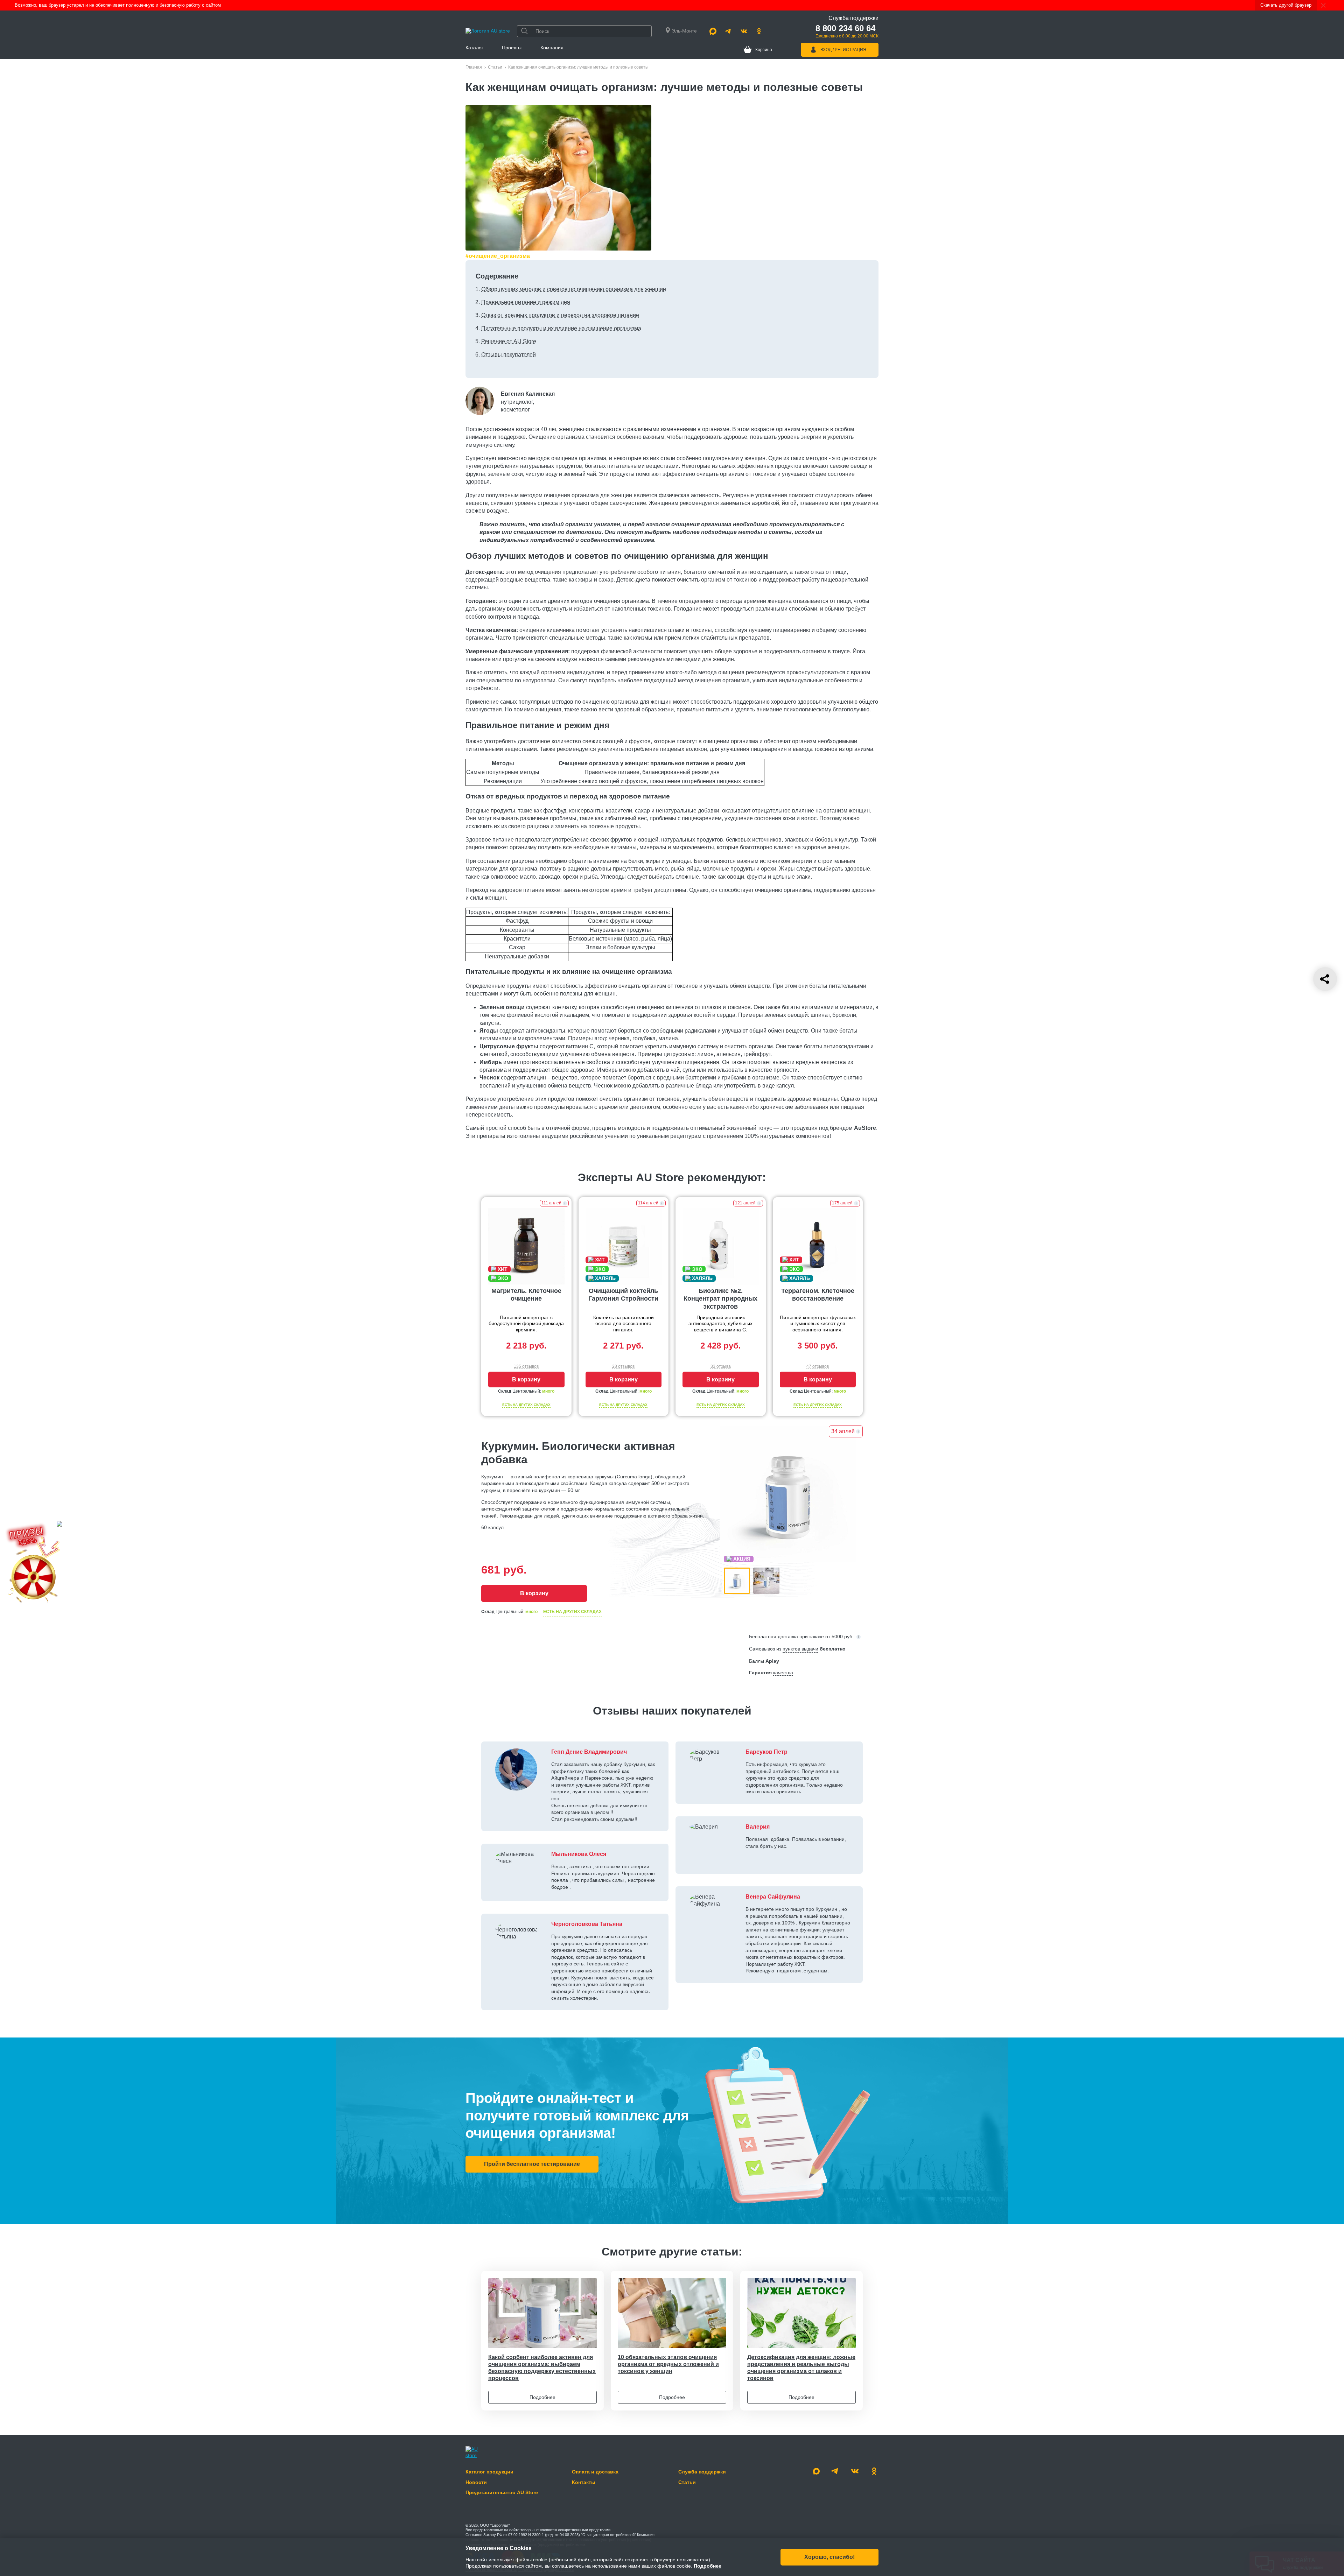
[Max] (713, 31)
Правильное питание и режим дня (526, 302)
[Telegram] (728, 31)
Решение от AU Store (509, 341)
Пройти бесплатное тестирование (532, 2164)
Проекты (512, 48)
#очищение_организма (498, 256)
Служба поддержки (702, 2472)
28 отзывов (623, 1366)
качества (783, 1673)
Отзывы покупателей (509, 355)
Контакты (584, 2482)
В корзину (526, 1380)
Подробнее (542, 2397)
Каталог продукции (489, 2472)
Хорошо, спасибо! (829, 2557)
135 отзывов (526, 1366)
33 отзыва (721, 1366)
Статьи (495, 67)
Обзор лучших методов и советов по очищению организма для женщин (574, 289)
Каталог (474, 48)
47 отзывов (818, 1366)
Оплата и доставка (595, 2472)
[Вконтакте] (744, 31)
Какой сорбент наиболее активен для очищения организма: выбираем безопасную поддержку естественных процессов (542, 2368)
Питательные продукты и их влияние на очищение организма (561, 328)
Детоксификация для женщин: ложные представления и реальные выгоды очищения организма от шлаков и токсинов (801, 2368)
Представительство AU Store (502, 2492)
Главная (474, 67)
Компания (552, 48)
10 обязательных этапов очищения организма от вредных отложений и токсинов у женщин (668, 2364)
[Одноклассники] (759, 31)
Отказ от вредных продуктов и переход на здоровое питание (560, 315)
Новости (476, 2482)
